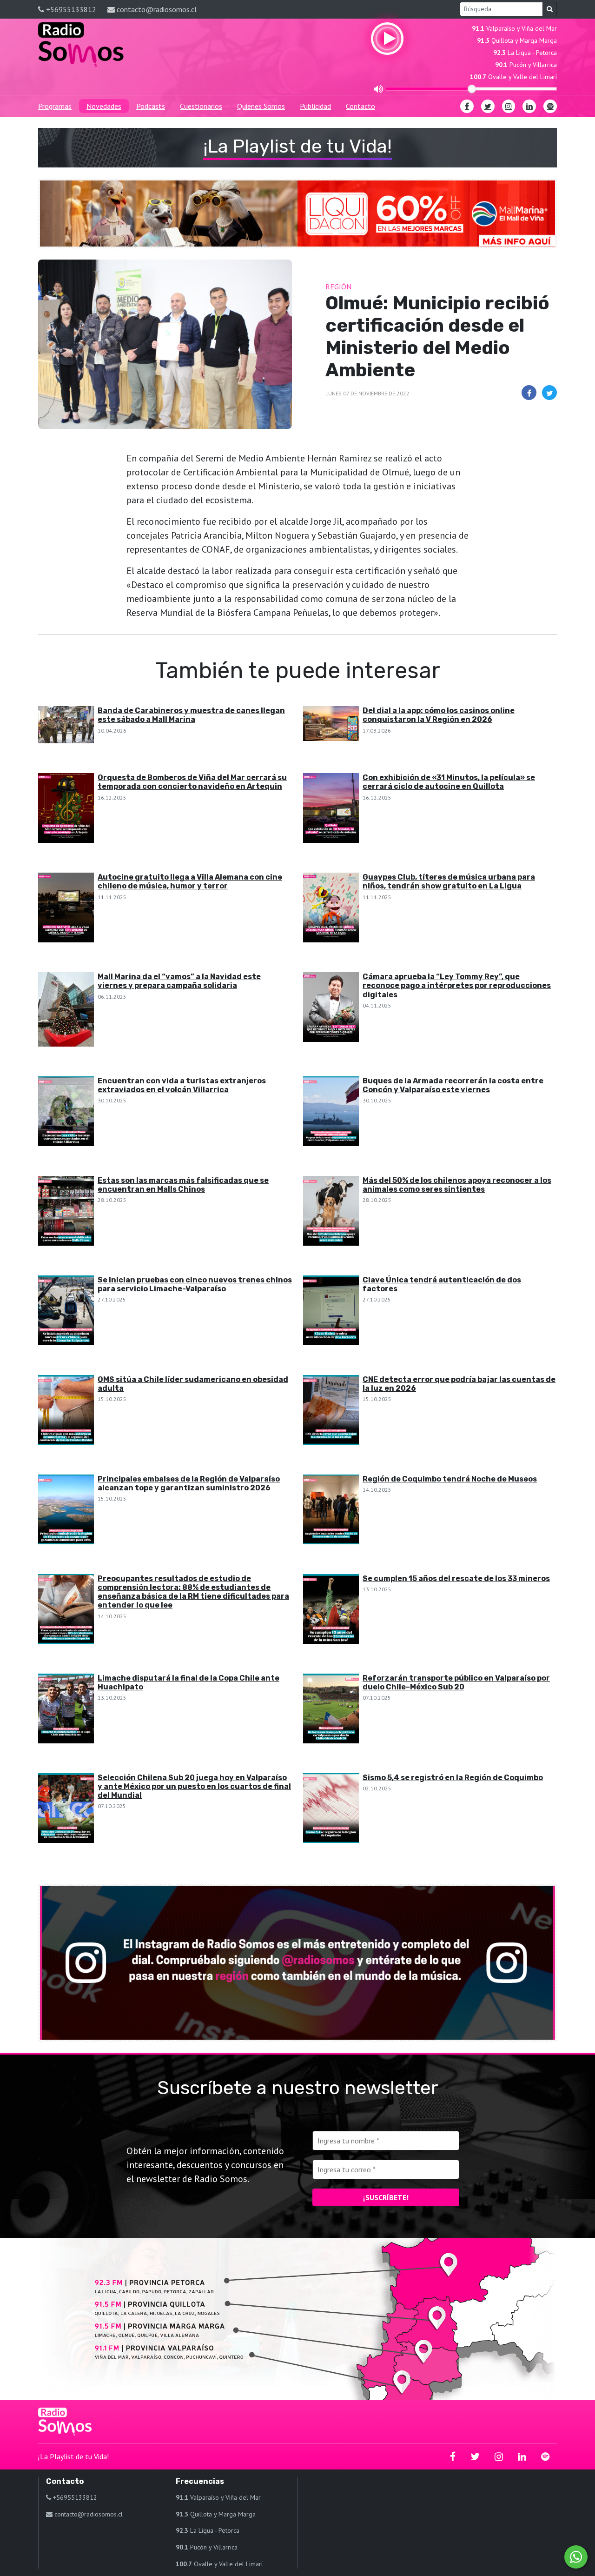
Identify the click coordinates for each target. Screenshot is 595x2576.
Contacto (360, 106)
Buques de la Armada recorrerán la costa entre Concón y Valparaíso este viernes (453, 1085)
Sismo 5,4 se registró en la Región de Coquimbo (453, 1778)
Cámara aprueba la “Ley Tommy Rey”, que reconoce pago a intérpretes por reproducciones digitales (457, 985)
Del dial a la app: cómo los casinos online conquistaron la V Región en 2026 (439, 715)
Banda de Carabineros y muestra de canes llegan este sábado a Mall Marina (191, 715)
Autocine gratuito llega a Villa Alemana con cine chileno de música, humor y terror (190, 881)
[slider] (472, 89)
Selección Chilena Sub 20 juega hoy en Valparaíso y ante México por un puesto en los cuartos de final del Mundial (194, 1786)
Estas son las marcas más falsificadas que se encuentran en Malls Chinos (183, 1185)
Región (338, 287)
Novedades (104, 106)
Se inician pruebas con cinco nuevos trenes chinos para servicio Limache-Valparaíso (195, 1284)
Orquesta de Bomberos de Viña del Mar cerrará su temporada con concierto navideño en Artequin (192, 782)
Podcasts (151, 106)
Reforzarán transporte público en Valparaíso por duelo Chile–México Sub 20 (456, 1682)
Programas (55, 106)
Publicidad (315, 106)
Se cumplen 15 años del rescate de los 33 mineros (456, 1578)
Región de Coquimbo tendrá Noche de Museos (450, 1479)
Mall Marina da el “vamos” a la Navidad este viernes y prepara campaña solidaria (179, 981)
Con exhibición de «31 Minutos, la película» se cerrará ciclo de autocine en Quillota (449, 782)
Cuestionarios (201, 106)
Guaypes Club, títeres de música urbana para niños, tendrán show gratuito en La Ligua (449, 881)
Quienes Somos (261, 106)
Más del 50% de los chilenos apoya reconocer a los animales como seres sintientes (457, 1185)
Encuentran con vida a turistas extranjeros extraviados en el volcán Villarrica (182, 1085)
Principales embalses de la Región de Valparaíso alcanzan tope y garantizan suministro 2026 (189, 1483)
